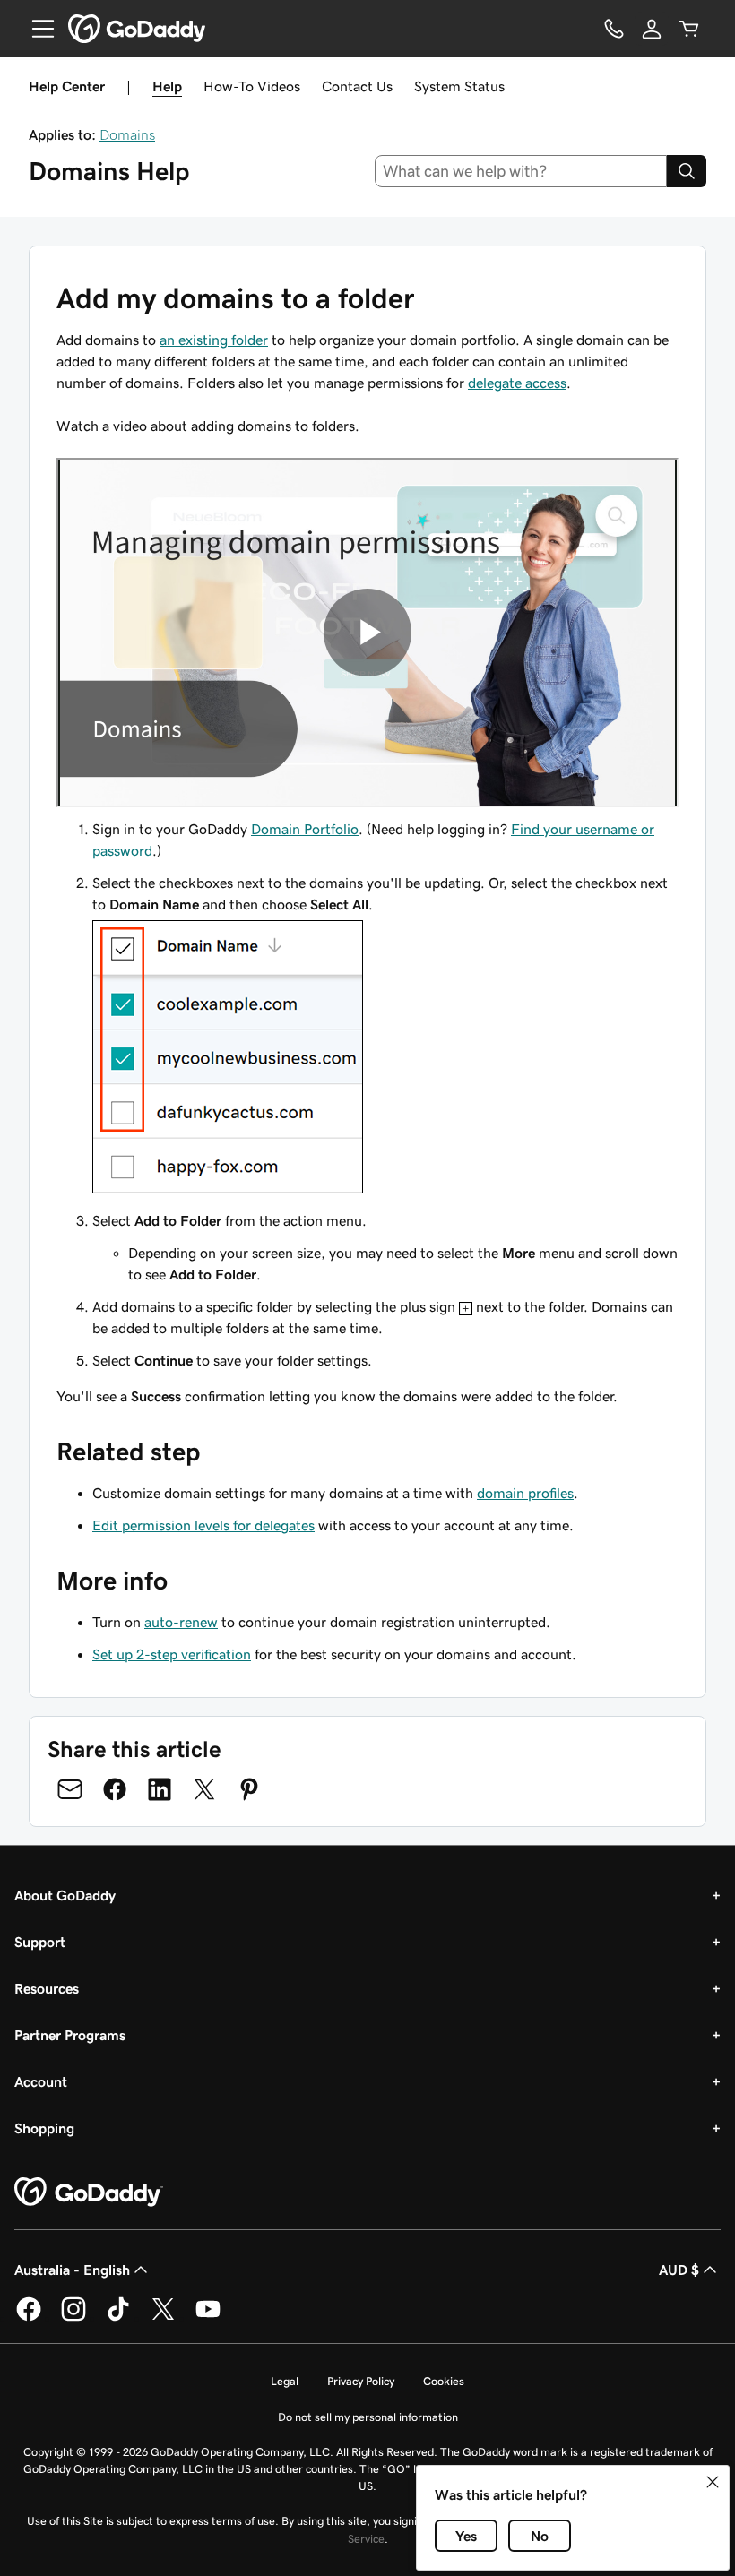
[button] (713, 2482)
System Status (459, 86)
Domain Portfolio (305, 829)
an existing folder (214, 340)
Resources (47, 1988)
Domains (127, 134)
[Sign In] (652, 29)
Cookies (444, 2381)
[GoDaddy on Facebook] (29, 2318)
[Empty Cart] (689, 29)
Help (167, 86)
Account (41, 2081)
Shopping (44, 2128)
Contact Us (357, 86)
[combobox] (521, 171)
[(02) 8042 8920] (614, 29)
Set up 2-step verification (172, 1654)
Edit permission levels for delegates (203, 1525)
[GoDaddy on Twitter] (163, 2318)
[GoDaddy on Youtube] (208, 2318)
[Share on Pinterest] (249, 1789)
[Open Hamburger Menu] (36, 29)
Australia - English (72, 2270)
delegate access (517, 383)
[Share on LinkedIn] (160, 1789)
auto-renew (181, 1622)
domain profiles (525, 1493)
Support (40, 1942)
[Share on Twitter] (204, 1789)
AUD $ (679, 2270)
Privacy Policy (361, 2381)
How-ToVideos (252, 86)
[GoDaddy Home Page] (89, 2193)
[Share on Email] (70, 1789)
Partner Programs (70, 2035)
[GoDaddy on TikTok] (118, 2318)
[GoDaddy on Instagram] (73, 2318)
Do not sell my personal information (368, 2417)
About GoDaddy (65, 1895)
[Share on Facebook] (115, 1789)
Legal (285, 2381)
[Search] (687, 171)
